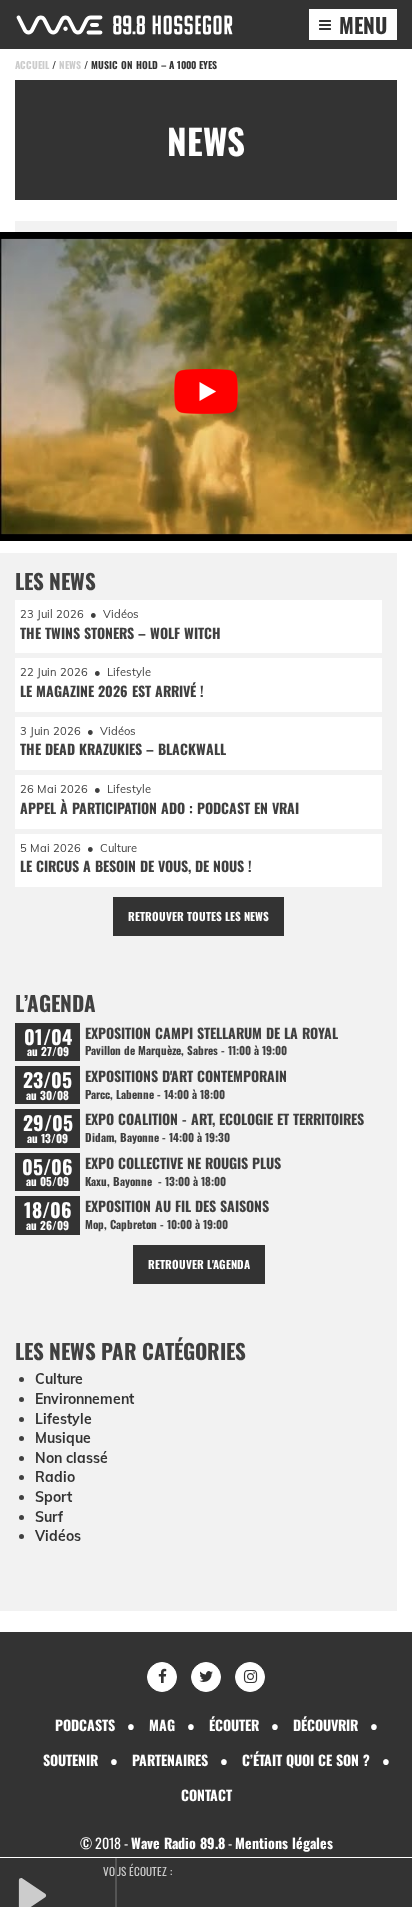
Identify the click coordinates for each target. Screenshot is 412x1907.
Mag (162, 1724)
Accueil (32, 64)
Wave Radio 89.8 (178, 1842)
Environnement (84, 1399)
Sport (53, 1497)
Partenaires (170, 1759)
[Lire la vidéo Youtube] (206, 392)
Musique (63, 1438)
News (70, 64)
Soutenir (70, 1759)
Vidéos (58, 1536)
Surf (49, 1517)
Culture (59, 1379)
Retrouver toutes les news (198, 916)
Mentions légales (284, 1842)
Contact (206, 1794)
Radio (55, 1477)
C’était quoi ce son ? (306, 1759)
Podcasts (85, 1724)
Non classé (71, 1458)
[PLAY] (65, 1893)
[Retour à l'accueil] (124, 25)
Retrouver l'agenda (199, 1264)
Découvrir (325, 1724)
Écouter (234, 1724)
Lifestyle (63, 1419)
